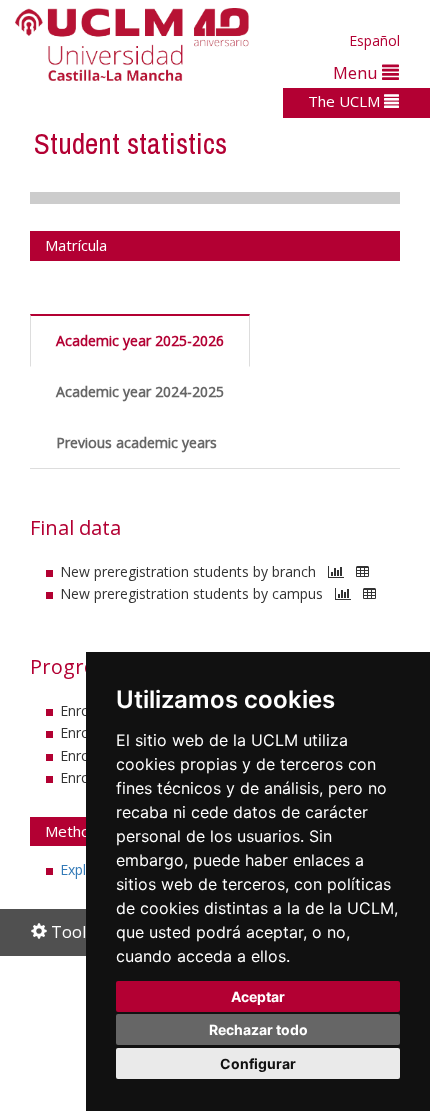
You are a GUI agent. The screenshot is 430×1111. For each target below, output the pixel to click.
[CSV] (362, 571)
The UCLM (346, 101)
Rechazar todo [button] (258, 1029)
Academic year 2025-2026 (140, 340)
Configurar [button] (258, 1063)
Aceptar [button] (258, 996)
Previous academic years (136, 442)
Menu (357, 72)
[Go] (336, 571)
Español (374, 40)
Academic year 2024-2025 (140, 391)
